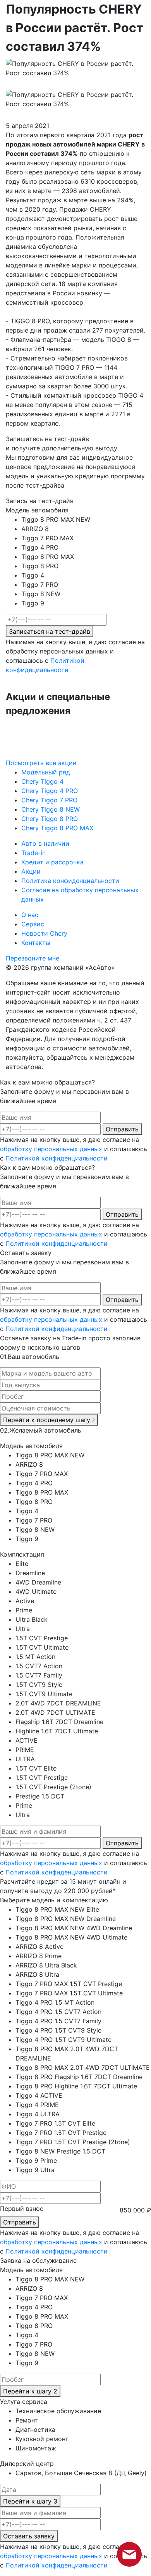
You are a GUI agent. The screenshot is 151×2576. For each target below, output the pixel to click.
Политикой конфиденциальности (57, 1158)
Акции (31, 871)
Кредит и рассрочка (52, 862)
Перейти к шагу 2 (30, 2391)
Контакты (36, 943)
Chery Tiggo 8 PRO (50, 819)
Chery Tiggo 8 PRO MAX (57, 828)
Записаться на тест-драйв (50, 631)
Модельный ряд (46, 772)
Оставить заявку (29, 2536)
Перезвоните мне (33, 958)
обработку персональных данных (51, 1149)
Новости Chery (44, 933)
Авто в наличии (45, 843)
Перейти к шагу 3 (30, 2501)
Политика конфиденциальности (70, 881)
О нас (30, 915)
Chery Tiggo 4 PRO (50, 791)
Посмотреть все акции (41, 763)
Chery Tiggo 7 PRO (49, 800)
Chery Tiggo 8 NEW (51, 809)
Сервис (33, 924)
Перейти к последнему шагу (48, 1420)
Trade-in (33, 853)
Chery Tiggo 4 (42, 781)
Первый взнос (22, 2209)
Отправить (122, 1129)
